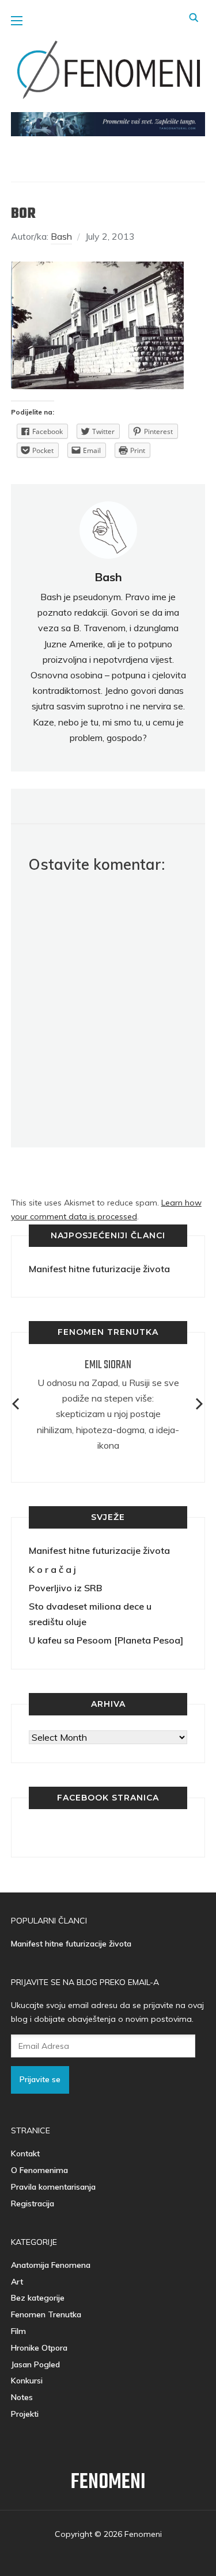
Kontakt (25, 2153)
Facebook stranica (108, 1798)
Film (18, 2331)
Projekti (25, 2414)
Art (17, 2282)
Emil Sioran (108, 1365)
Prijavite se (40, 2079)
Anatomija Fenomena (51, 2265)
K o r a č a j (52, 1569)
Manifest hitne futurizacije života (99, 1269)
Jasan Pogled (35, 2364)
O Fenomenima (39, 2170)
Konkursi (27, 2381)
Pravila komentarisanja (53, 2187)
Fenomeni (108, 2483)
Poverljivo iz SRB (65, 1588)
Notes (22, 2397)
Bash (61, 236)
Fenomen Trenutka (46, 2314)
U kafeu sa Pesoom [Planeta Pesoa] (106, 1640)
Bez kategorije (38, 2298)
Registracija (33, 2203)
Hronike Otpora (39, 2348)
